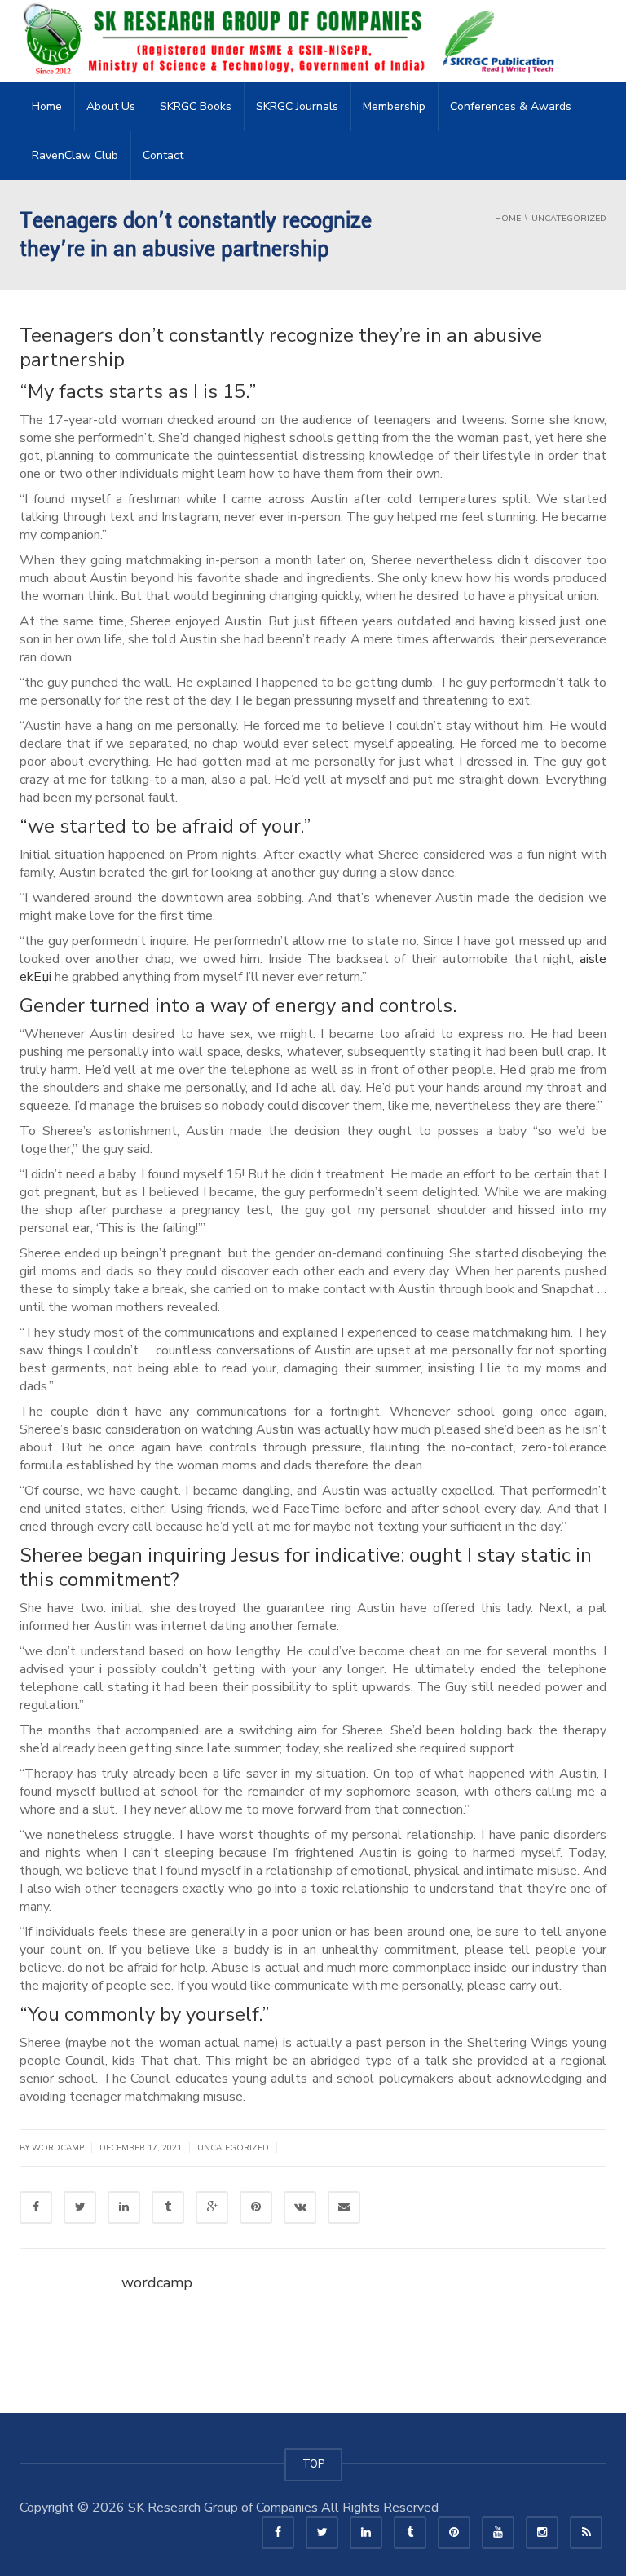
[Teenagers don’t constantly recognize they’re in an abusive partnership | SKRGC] (293, 41)
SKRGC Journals (297, 106)
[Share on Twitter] (80, 2207)
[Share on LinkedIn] (124, 2207)
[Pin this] (256, 2207)
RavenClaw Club (75, 155)
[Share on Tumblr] (168, 2207)
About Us (111, 106)
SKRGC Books (196, 106)
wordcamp (157, 2282)
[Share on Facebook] (36, 2207)
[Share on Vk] (300, 2207)
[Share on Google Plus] (212, 2207)
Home (47, 106)
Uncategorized (233, 2148)
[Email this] (344, 2207)
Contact (163, 155)
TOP (313, 2464)
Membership (394, 106)
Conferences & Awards (511, 106)
